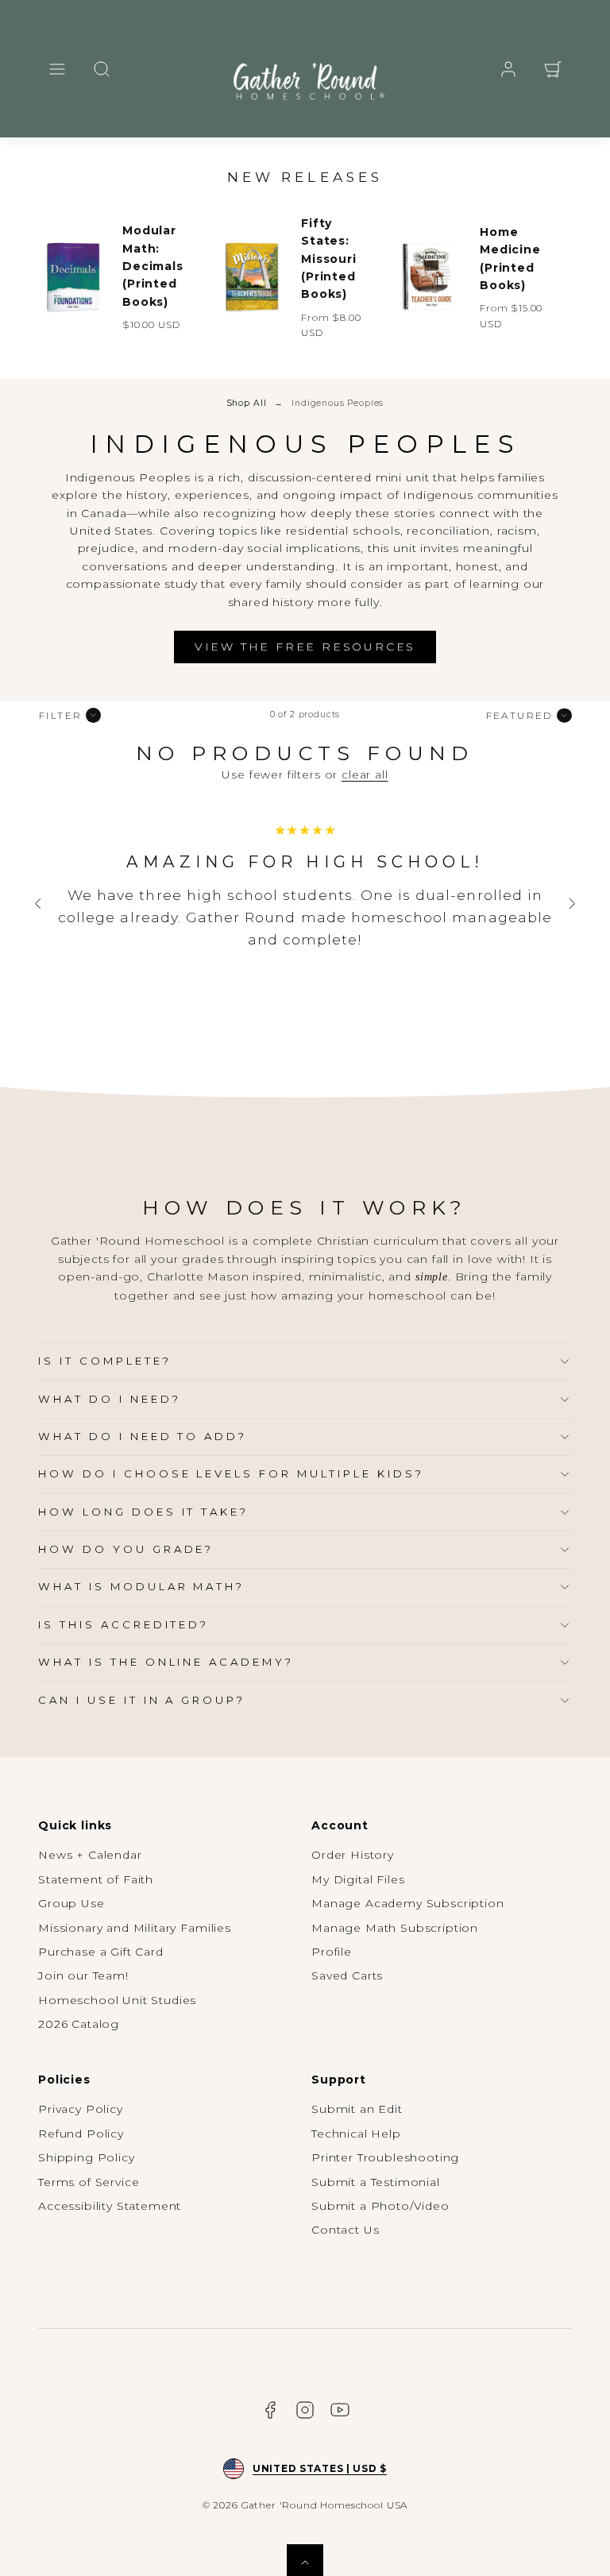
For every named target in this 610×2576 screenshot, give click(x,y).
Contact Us (345, 2230)
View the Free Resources (305, 647)
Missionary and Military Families (135, 1928)
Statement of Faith (96, 1879)
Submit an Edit (357, 2109)
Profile (332, 1952)
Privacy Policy (81, 2109)
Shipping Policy (87, 2157)
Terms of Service (89, 2182)
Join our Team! (83, 1975)
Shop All (247, 403)
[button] (57, 69)
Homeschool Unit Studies (117, 2000)
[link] (508, 69)
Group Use (71, 1903)
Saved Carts (347, 1975)
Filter (60, 715)
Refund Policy (81, 2134)
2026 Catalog (79, 2024)
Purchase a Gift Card (101, 1952)
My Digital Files (358, 1879)
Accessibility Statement (110, 2206)
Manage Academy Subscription (408, 1903)
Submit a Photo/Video (380, 2206)
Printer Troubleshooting (385, 2157)
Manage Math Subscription (395, 1928)
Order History (353, 1855)
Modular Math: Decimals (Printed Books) (153, 266)
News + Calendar (90, 1855)
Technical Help (356, 2134)
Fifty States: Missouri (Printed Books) (329, 259)
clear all (365, 774)
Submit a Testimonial (376, 2182)
